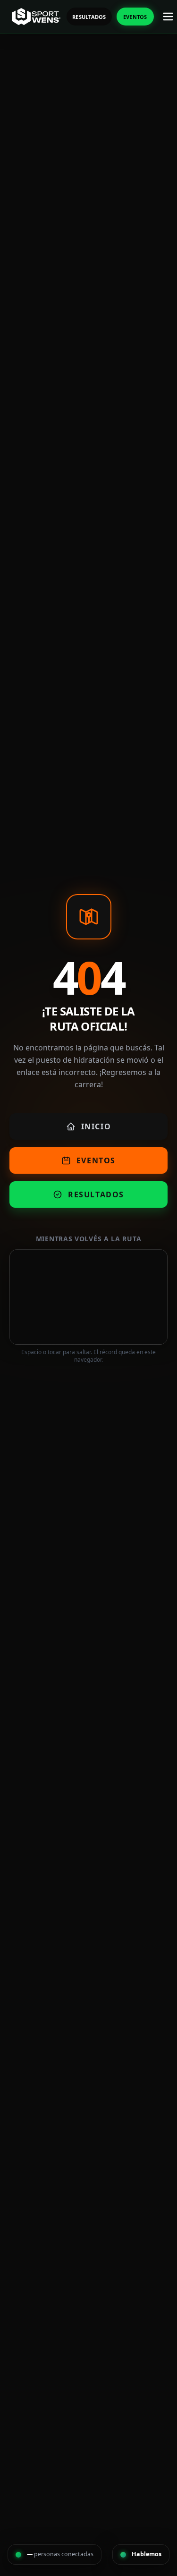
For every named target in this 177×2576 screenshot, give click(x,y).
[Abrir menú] (168, 17)
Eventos (135, 17)
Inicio (96, 1126)
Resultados (89, 17)
